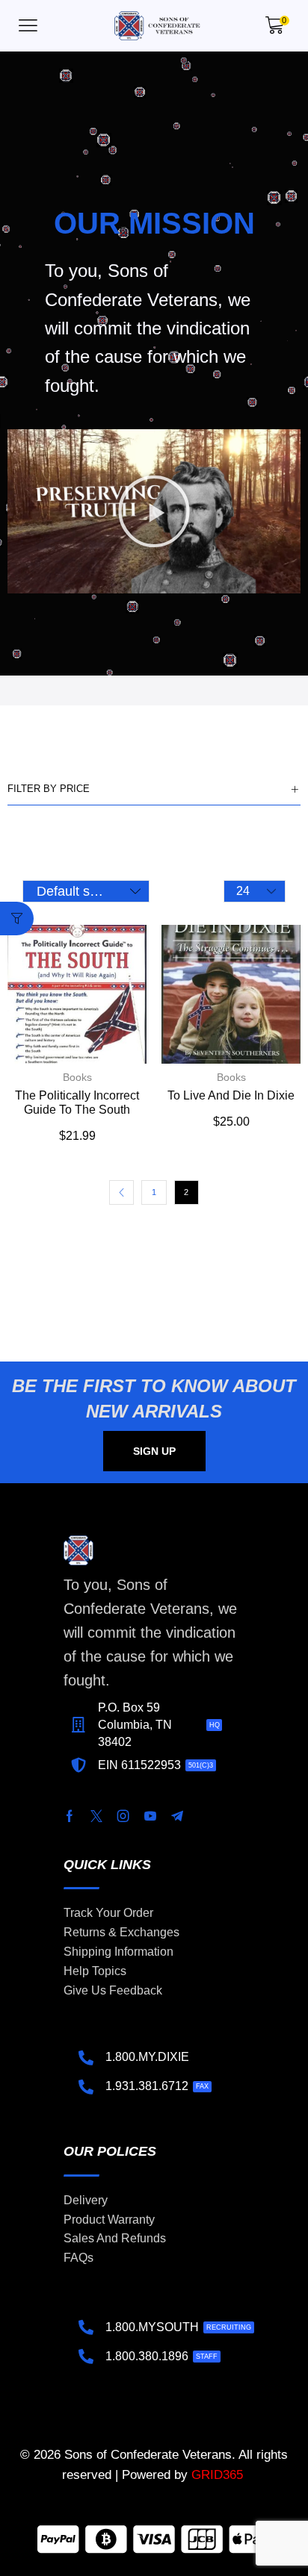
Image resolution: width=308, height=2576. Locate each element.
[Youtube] (150, 1816)
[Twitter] (96, 1816)
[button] (28, 26)
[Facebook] (70, 1816)
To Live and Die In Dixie (231, 1095)
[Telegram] (177, 1816)
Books (77, 1077)
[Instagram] (123, 1816)
